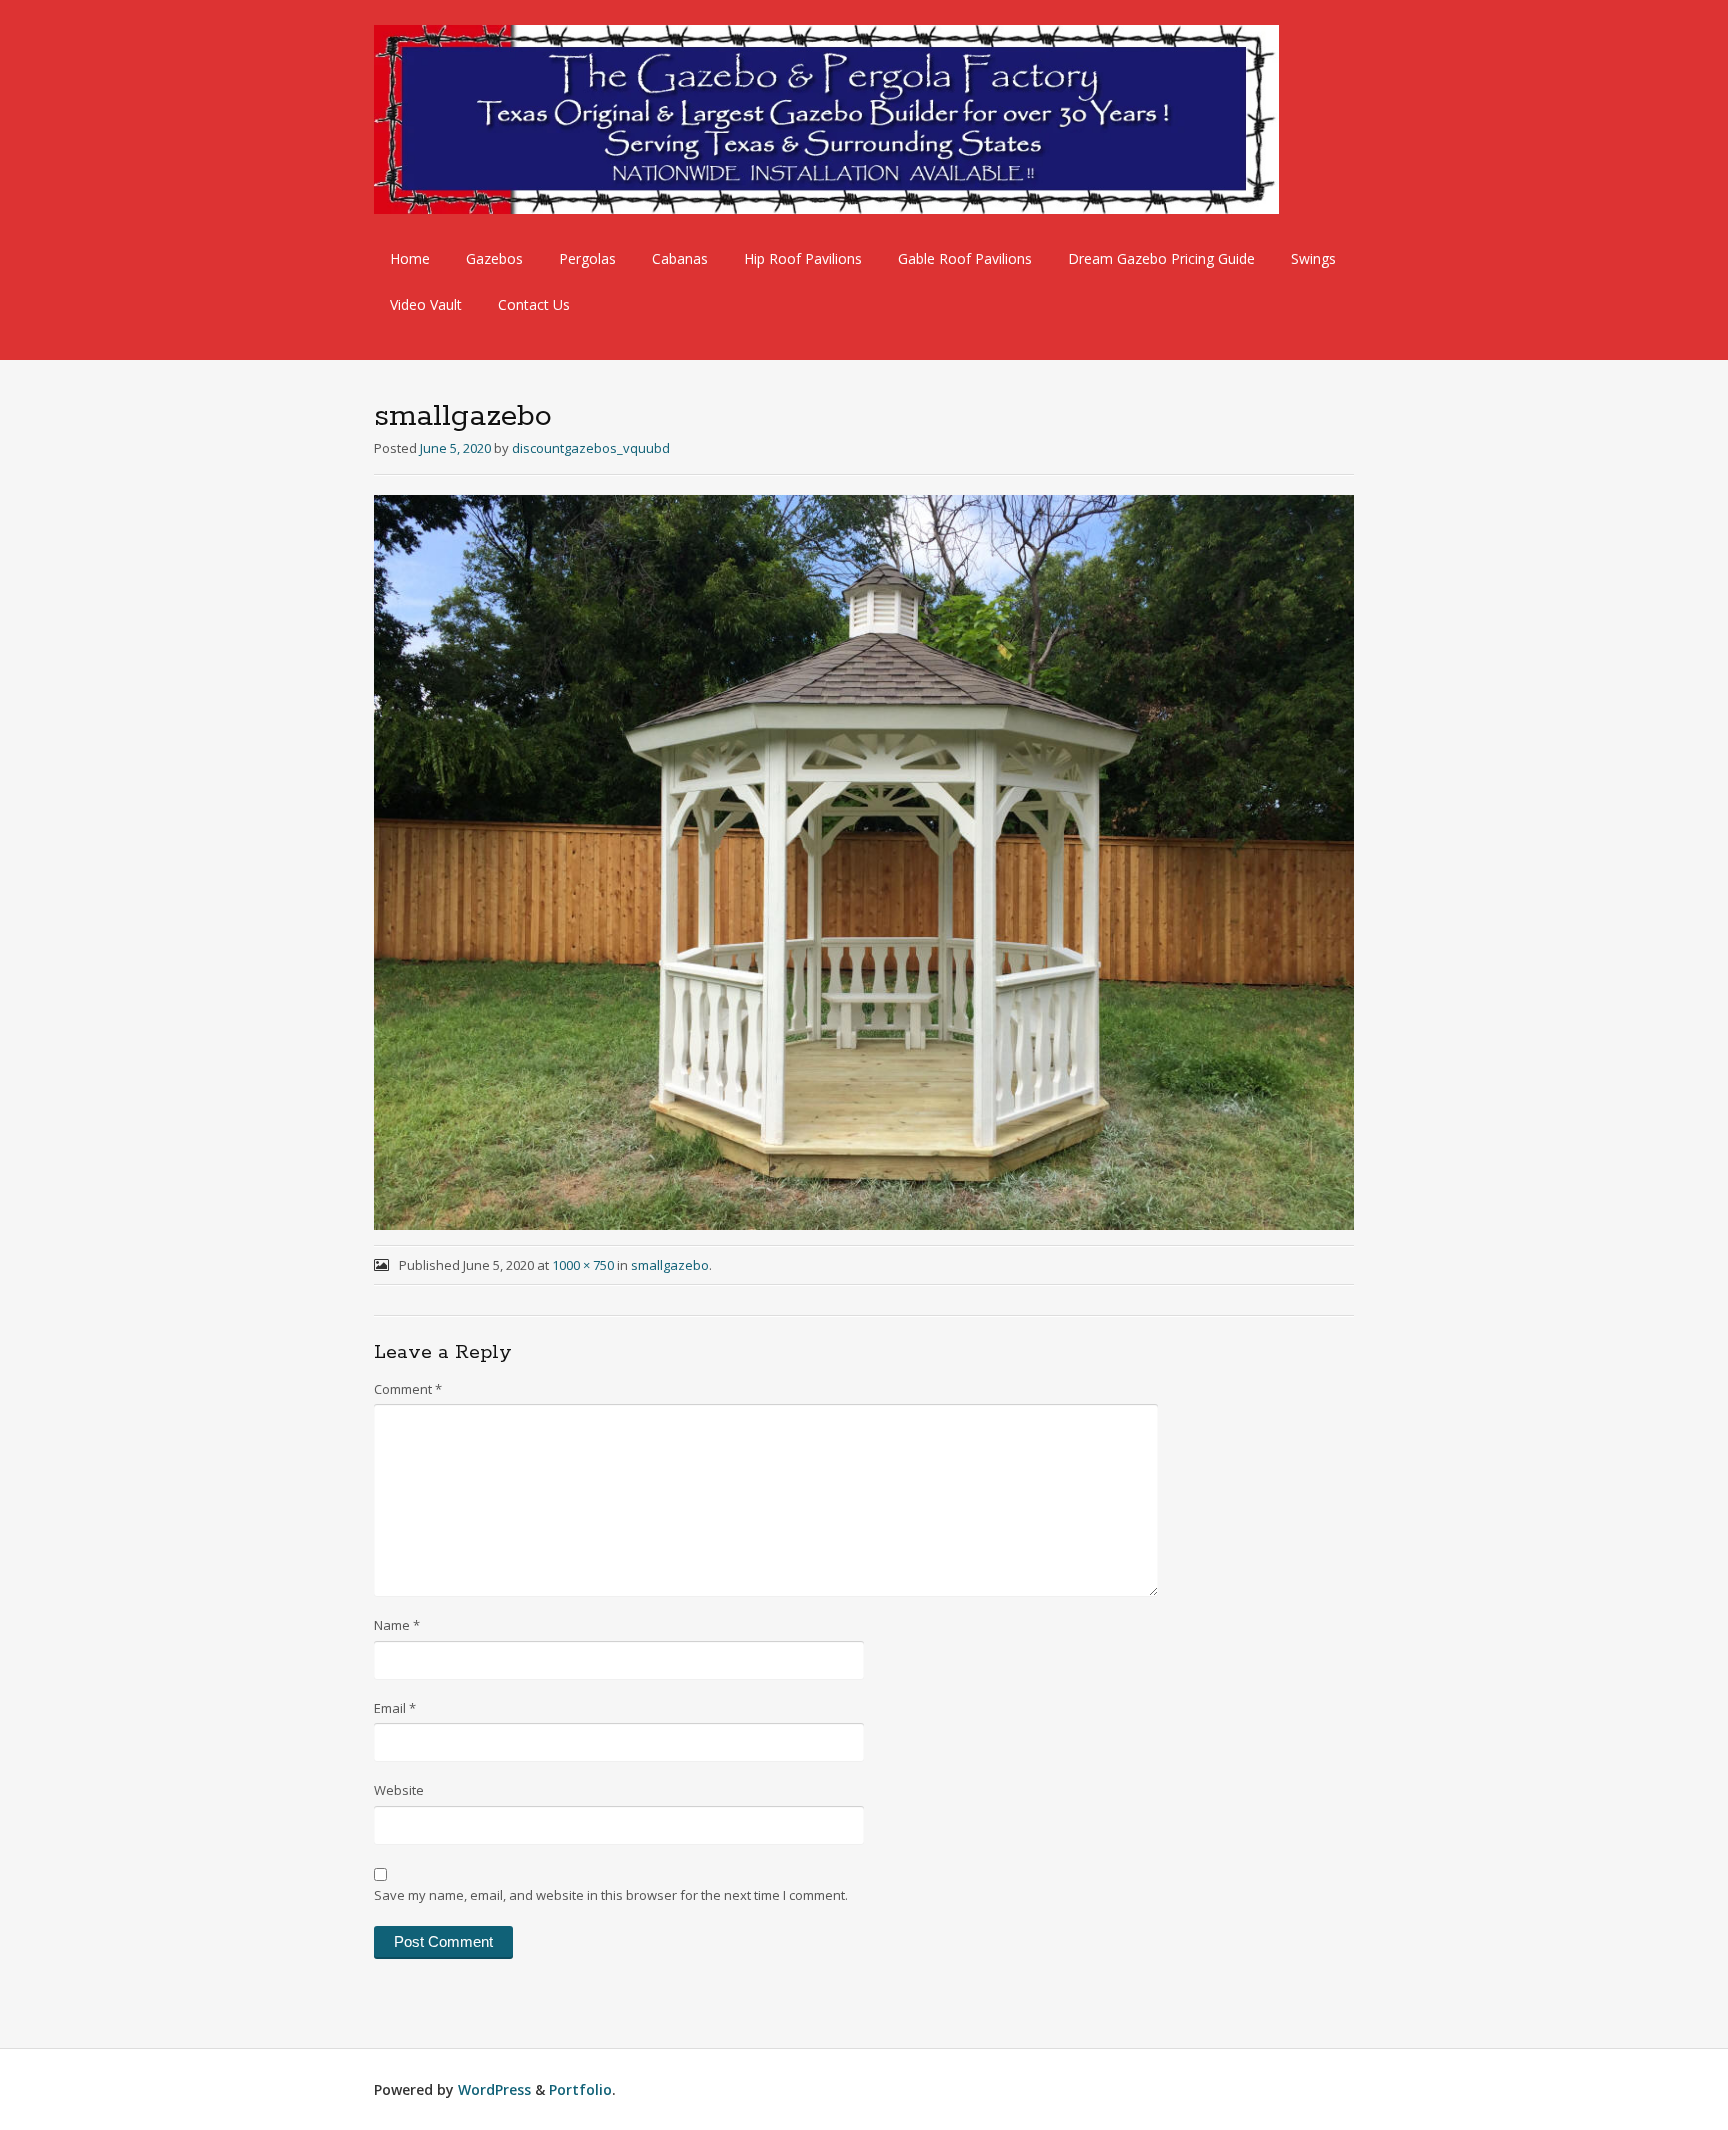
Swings (1313, 258)
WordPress (494, 2089)
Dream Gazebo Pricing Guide (1161, 258)
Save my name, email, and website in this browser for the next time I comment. (611, 1895)
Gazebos (494, 258)
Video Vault (426, 304)
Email (395, 1708)
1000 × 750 (583, 1265)
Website (399, 1790)
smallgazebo (670, 1265)
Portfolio (580, 2089)
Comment (408, 1389)
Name (397, 1625)
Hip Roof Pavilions (803, 258)
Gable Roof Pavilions (965, 258)
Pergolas (587, 258)
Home (410, 258)
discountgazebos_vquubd (591, 448)
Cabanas (680, 258)
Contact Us (534, 304)
